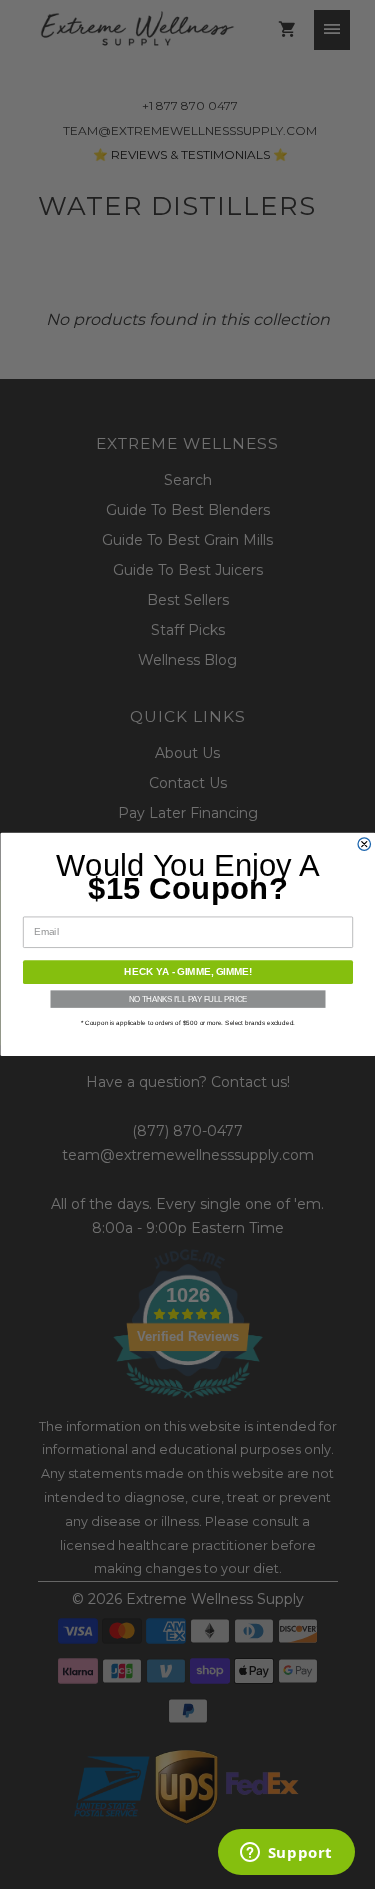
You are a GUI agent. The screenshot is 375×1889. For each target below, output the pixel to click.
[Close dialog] (364, 844)
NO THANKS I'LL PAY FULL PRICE (187, 999)
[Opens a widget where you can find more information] (286, 1854)
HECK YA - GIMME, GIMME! (188, 972)
